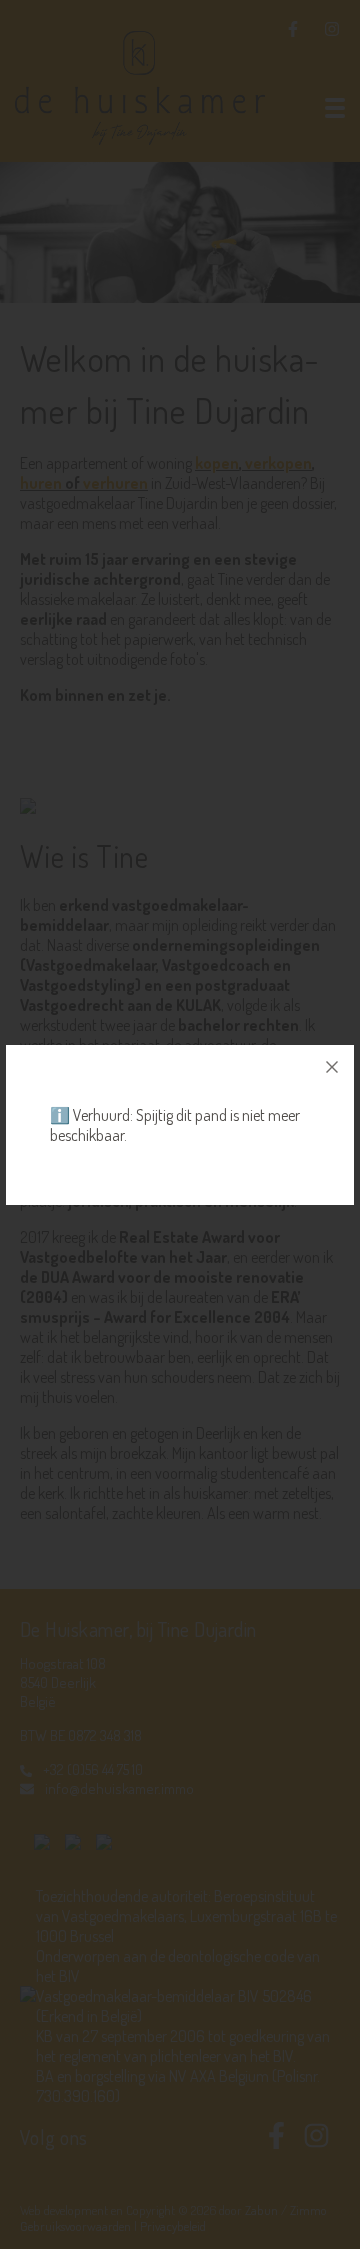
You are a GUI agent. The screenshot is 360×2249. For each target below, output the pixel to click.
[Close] (332, 1067)
